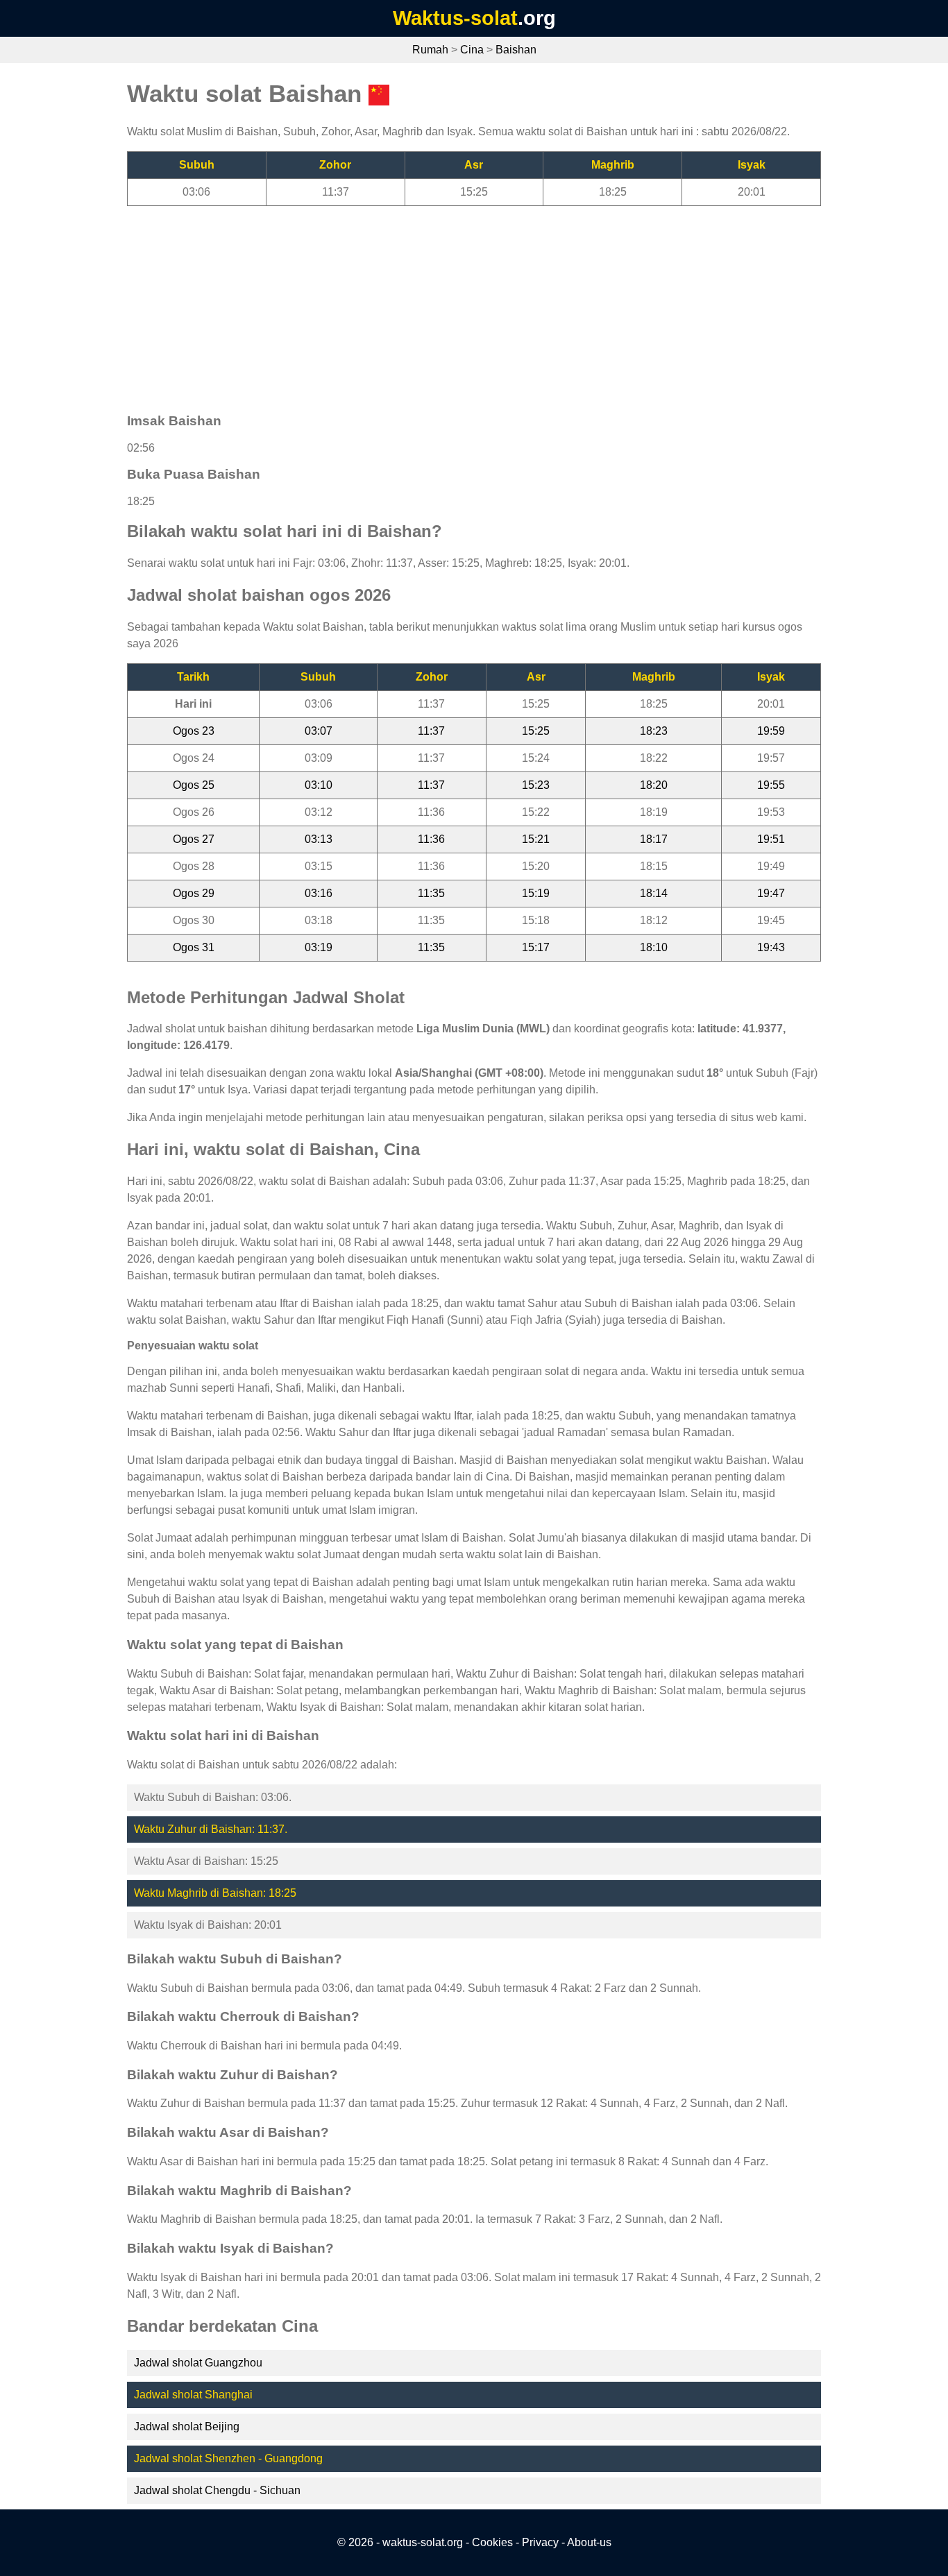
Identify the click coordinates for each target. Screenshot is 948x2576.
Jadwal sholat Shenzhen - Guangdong (228, 2458)
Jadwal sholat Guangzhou (198, 2363)
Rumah (430, 50)
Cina (472, 50)
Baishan (516, 50)
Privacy (540, 2542)
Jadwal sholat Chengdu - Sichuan (217, 2490)
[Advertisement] (474, 303)
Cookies (492, 2542)
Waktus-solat (455, 18)
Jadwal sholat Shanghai (193, 2395)
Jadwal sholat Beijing (187, 2426)
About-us (589, 2542)
